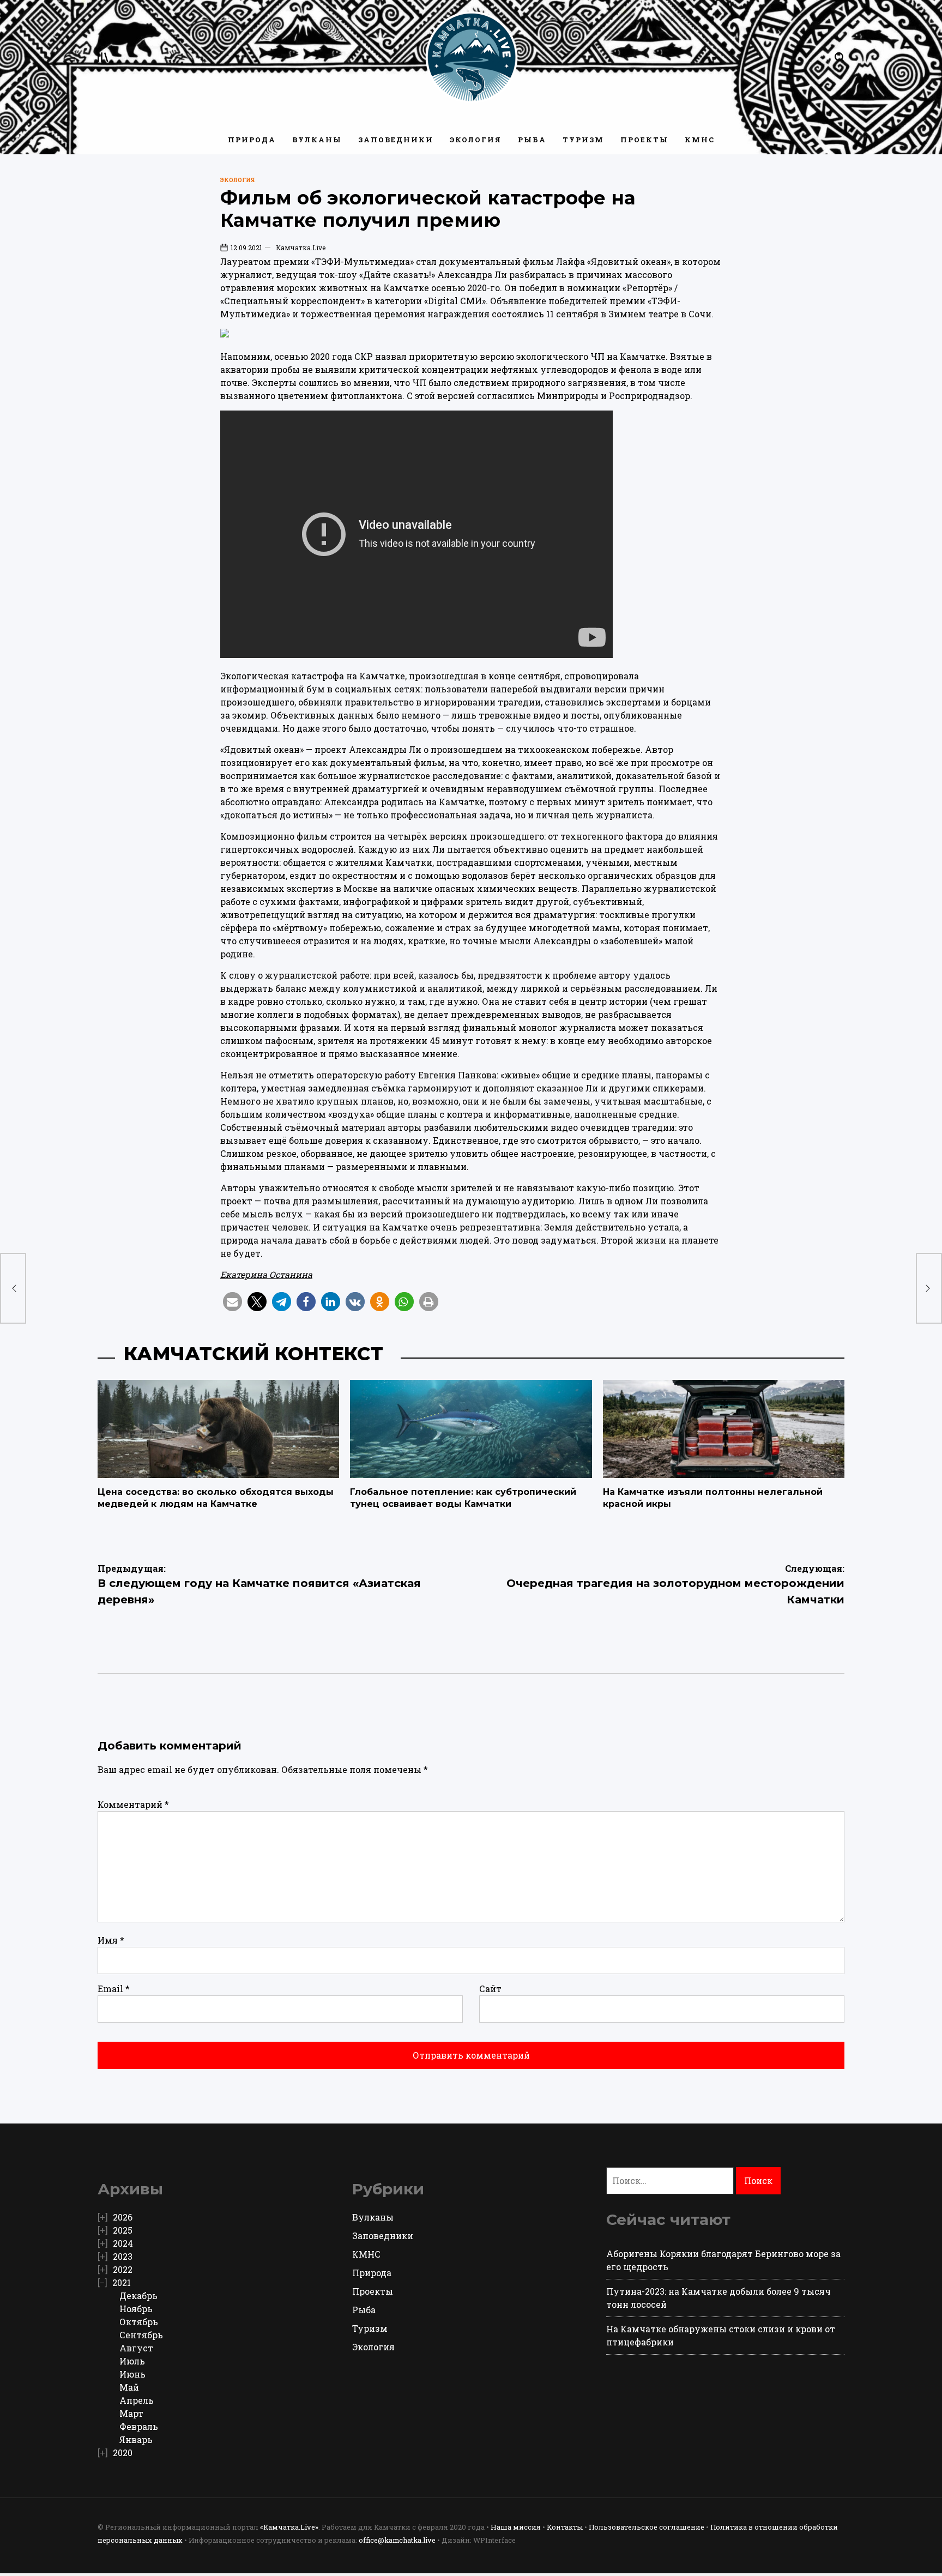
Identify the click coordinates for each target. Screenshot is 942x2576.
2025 (123, 2230)
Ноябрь (136, 2309)
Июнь (132, 2374)
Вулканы (317, 140)
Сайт (490, 1989)
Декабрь (138, 2296)
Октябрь (139, 2322)
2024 (123, 2243)
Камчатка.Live (301, 248)
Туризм (583, 140)
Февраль (139, 2426)
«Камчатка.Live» (289, 2527)
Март (131, 2413)
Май (129, 2387)
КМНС (700, 140)
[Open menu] (103, 57)
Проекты (644, 140)
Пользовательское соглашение (647, 2527)
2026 (123, 2217)
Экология (476, 140)
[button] (233, 1302)
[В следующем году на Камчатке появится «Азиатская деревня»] (13, 1288)
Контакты (565, 2527)
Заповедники (396, 140)
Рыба (532, 140)
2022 (123, 2269)
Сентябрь (141, 2335)
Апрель (137, 2400)
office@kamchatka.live (397, 2540)
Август (136, 2348)
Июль (132, 2361)
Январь (136, 2439)
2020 (123, 2453)
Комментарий (133, 1804)
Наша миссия (516, 2527)
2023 (123, 2256)
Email (114, 1989)
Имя (111, 1940)
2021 (122, 2282)
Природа (252, 140)
